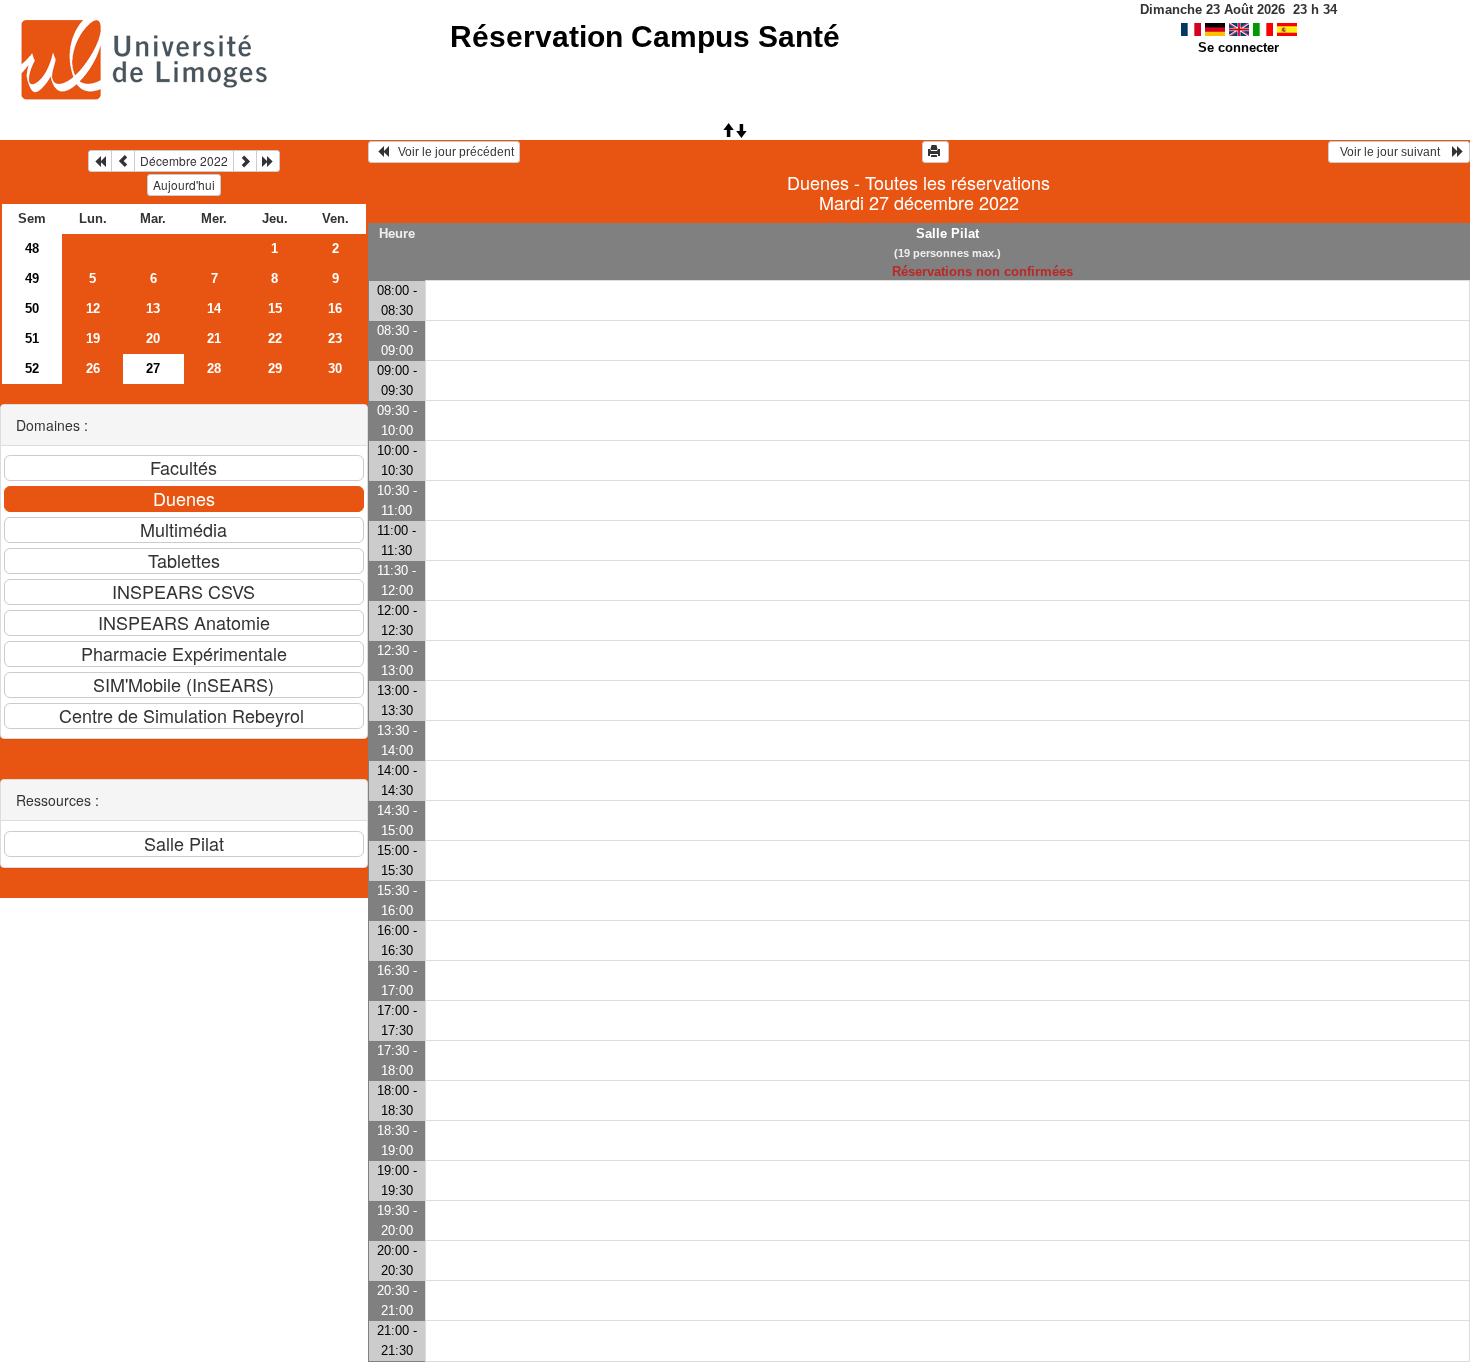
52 (32, 368)
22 (275, 338)
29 (275, 368)
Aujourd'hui (184, 184)
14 (214, 308)
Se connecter (1238, 47)
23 (335, 338)
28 (214, 368)
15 (275, 308)
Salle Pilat (947, 233)
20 (153, 338)
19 (93, 338)
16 (335, 308)
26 (93, 368)
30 (335, 368)
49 (32, 278)
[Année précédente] (100, 161)
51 (32, 338)
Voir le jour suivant (1393, 152)
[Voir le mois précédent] (123, 161)
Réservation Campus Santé (645, 36)
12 (93, 308)
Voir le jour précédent (451, 152)
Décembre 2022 (184, 160)
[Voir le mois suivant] (245, 161)
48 (32, 248)
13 (153, 308)
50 (32, 308)
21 (214, 338)
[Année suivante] (268, 161)
